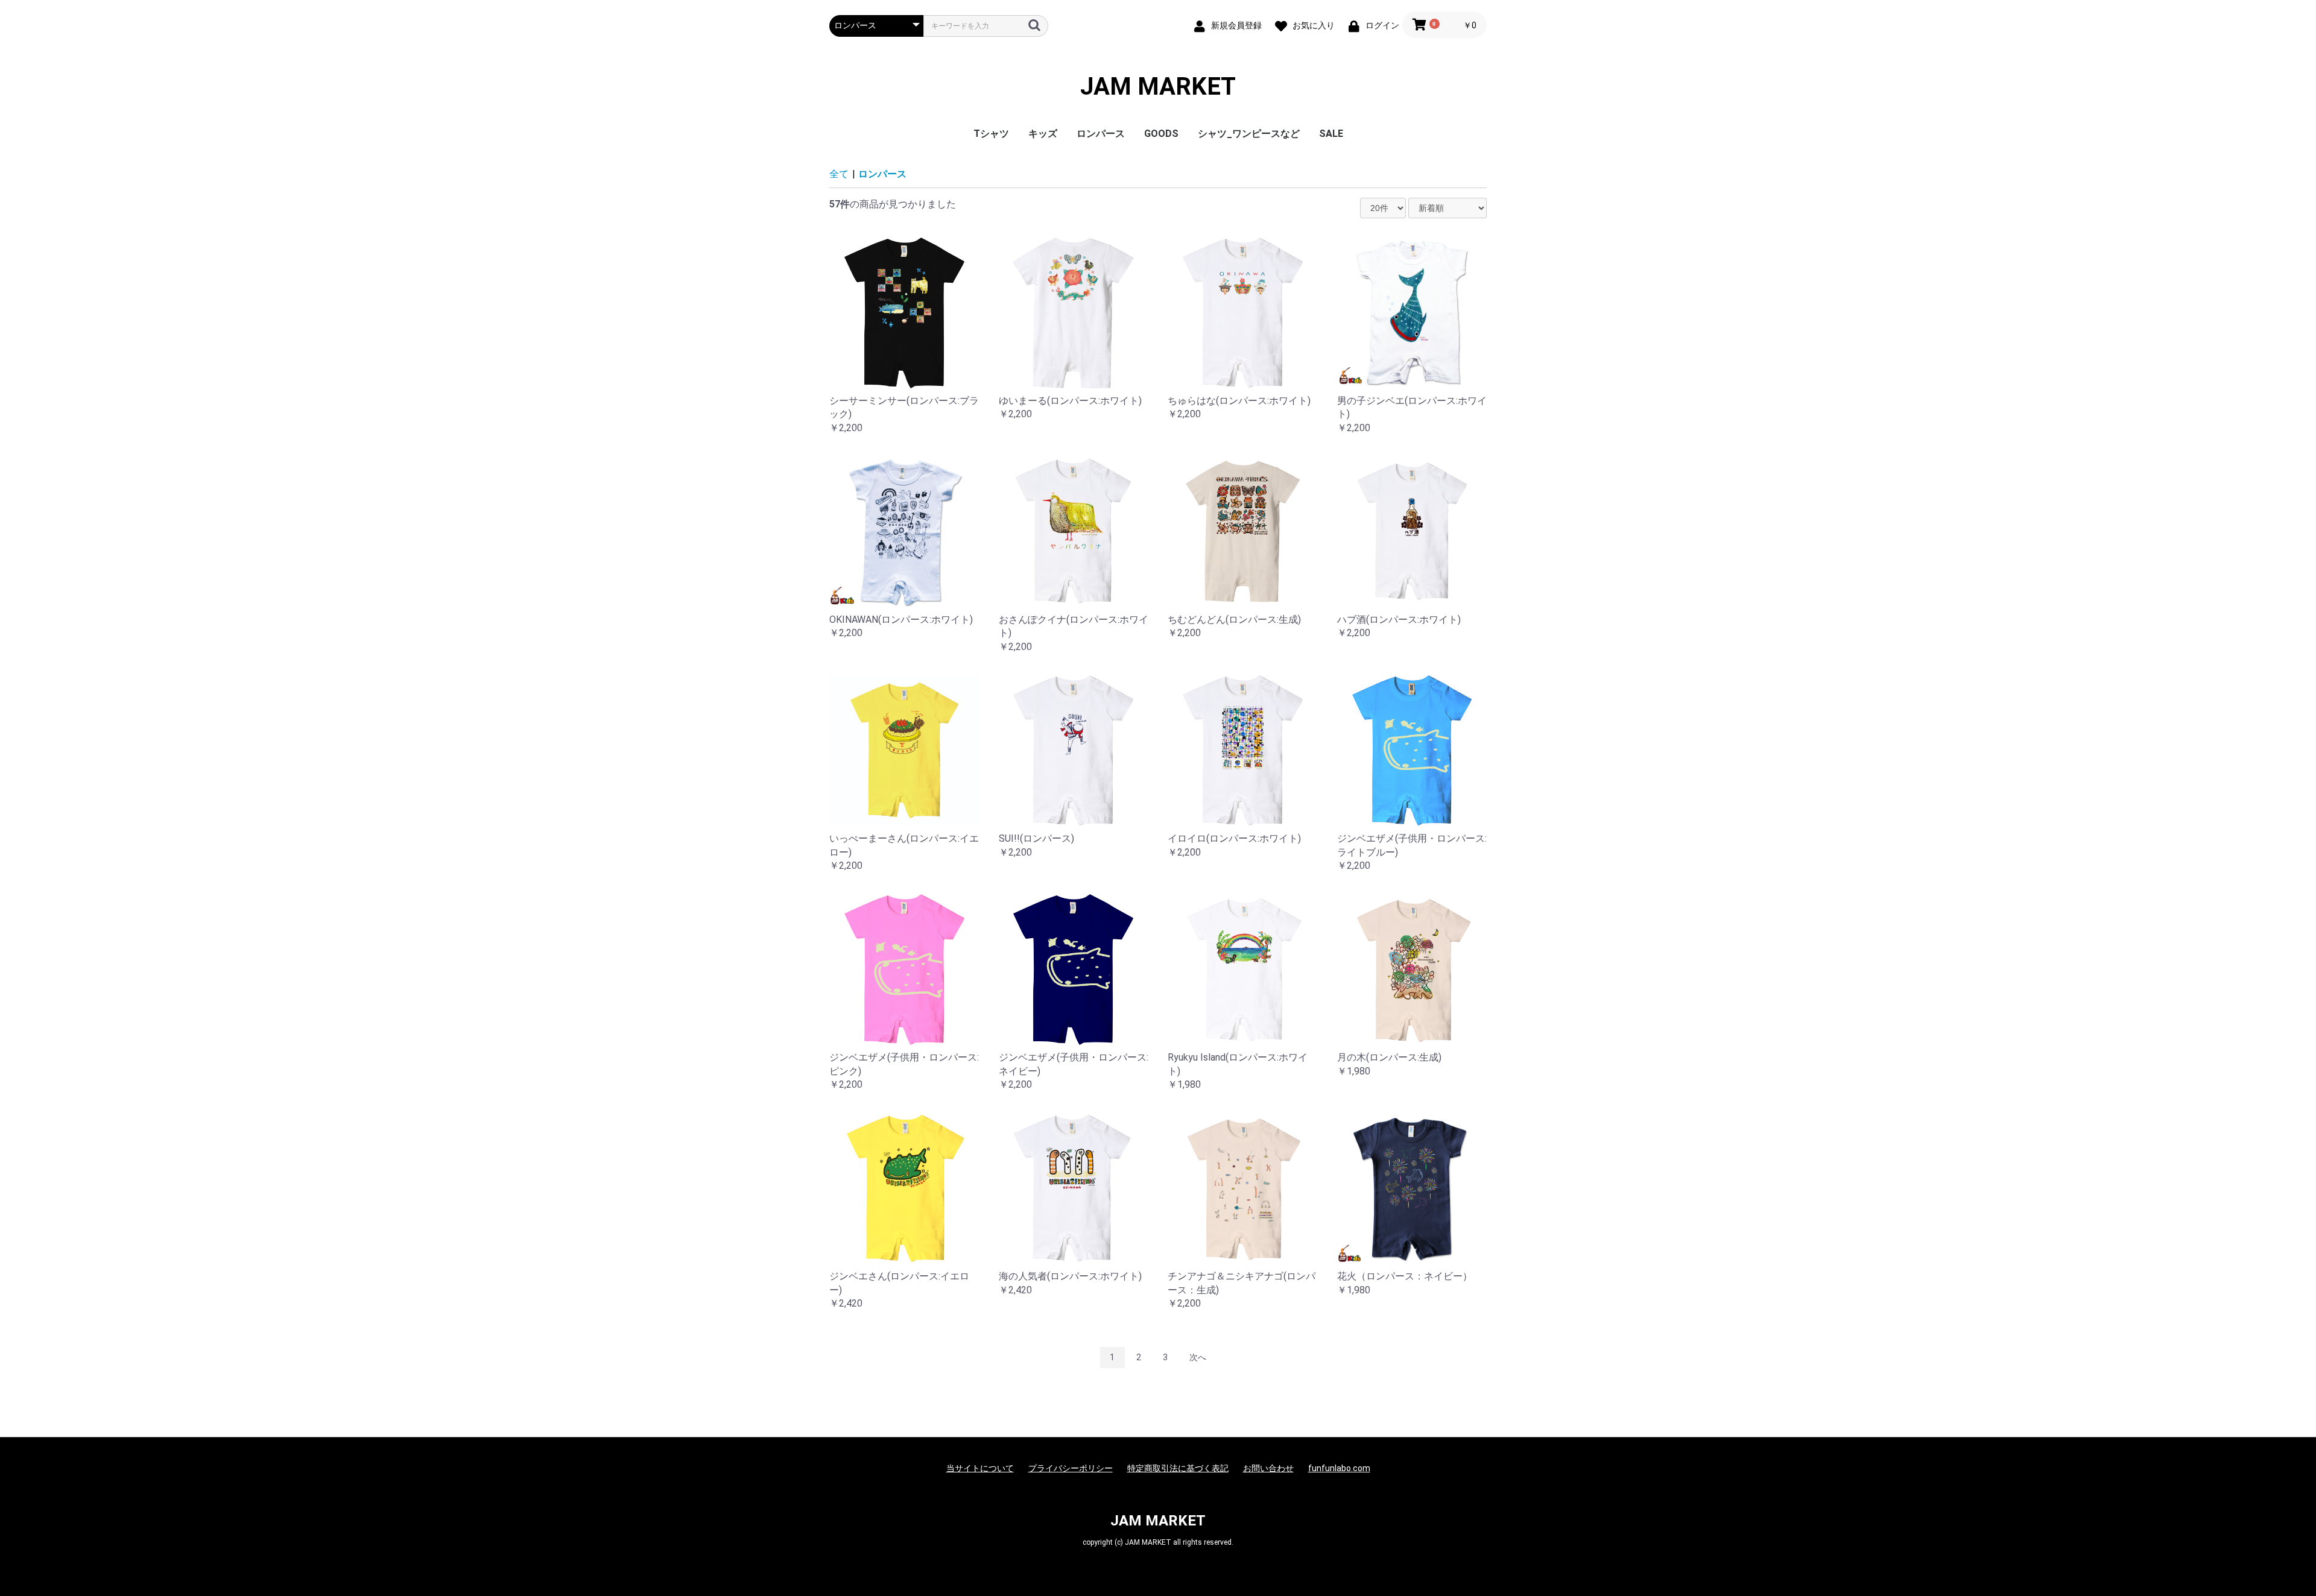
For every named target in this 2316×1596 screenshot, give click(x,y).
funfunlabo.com (1339, 1468)
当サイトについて (980, 1468)
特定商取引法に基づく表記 (1178, 1468)
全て (839, 174)
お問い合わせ (1268, 1468)
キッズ (1043, 134)
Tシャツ (991, 134)
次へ (1198, 1357)
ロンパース (1101, 134)
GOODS (1161, 134)
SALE (1331, 134)
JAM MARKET (1158, 87)
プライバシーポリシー (1071, 1468)
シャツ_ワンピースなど (1249, 134)
